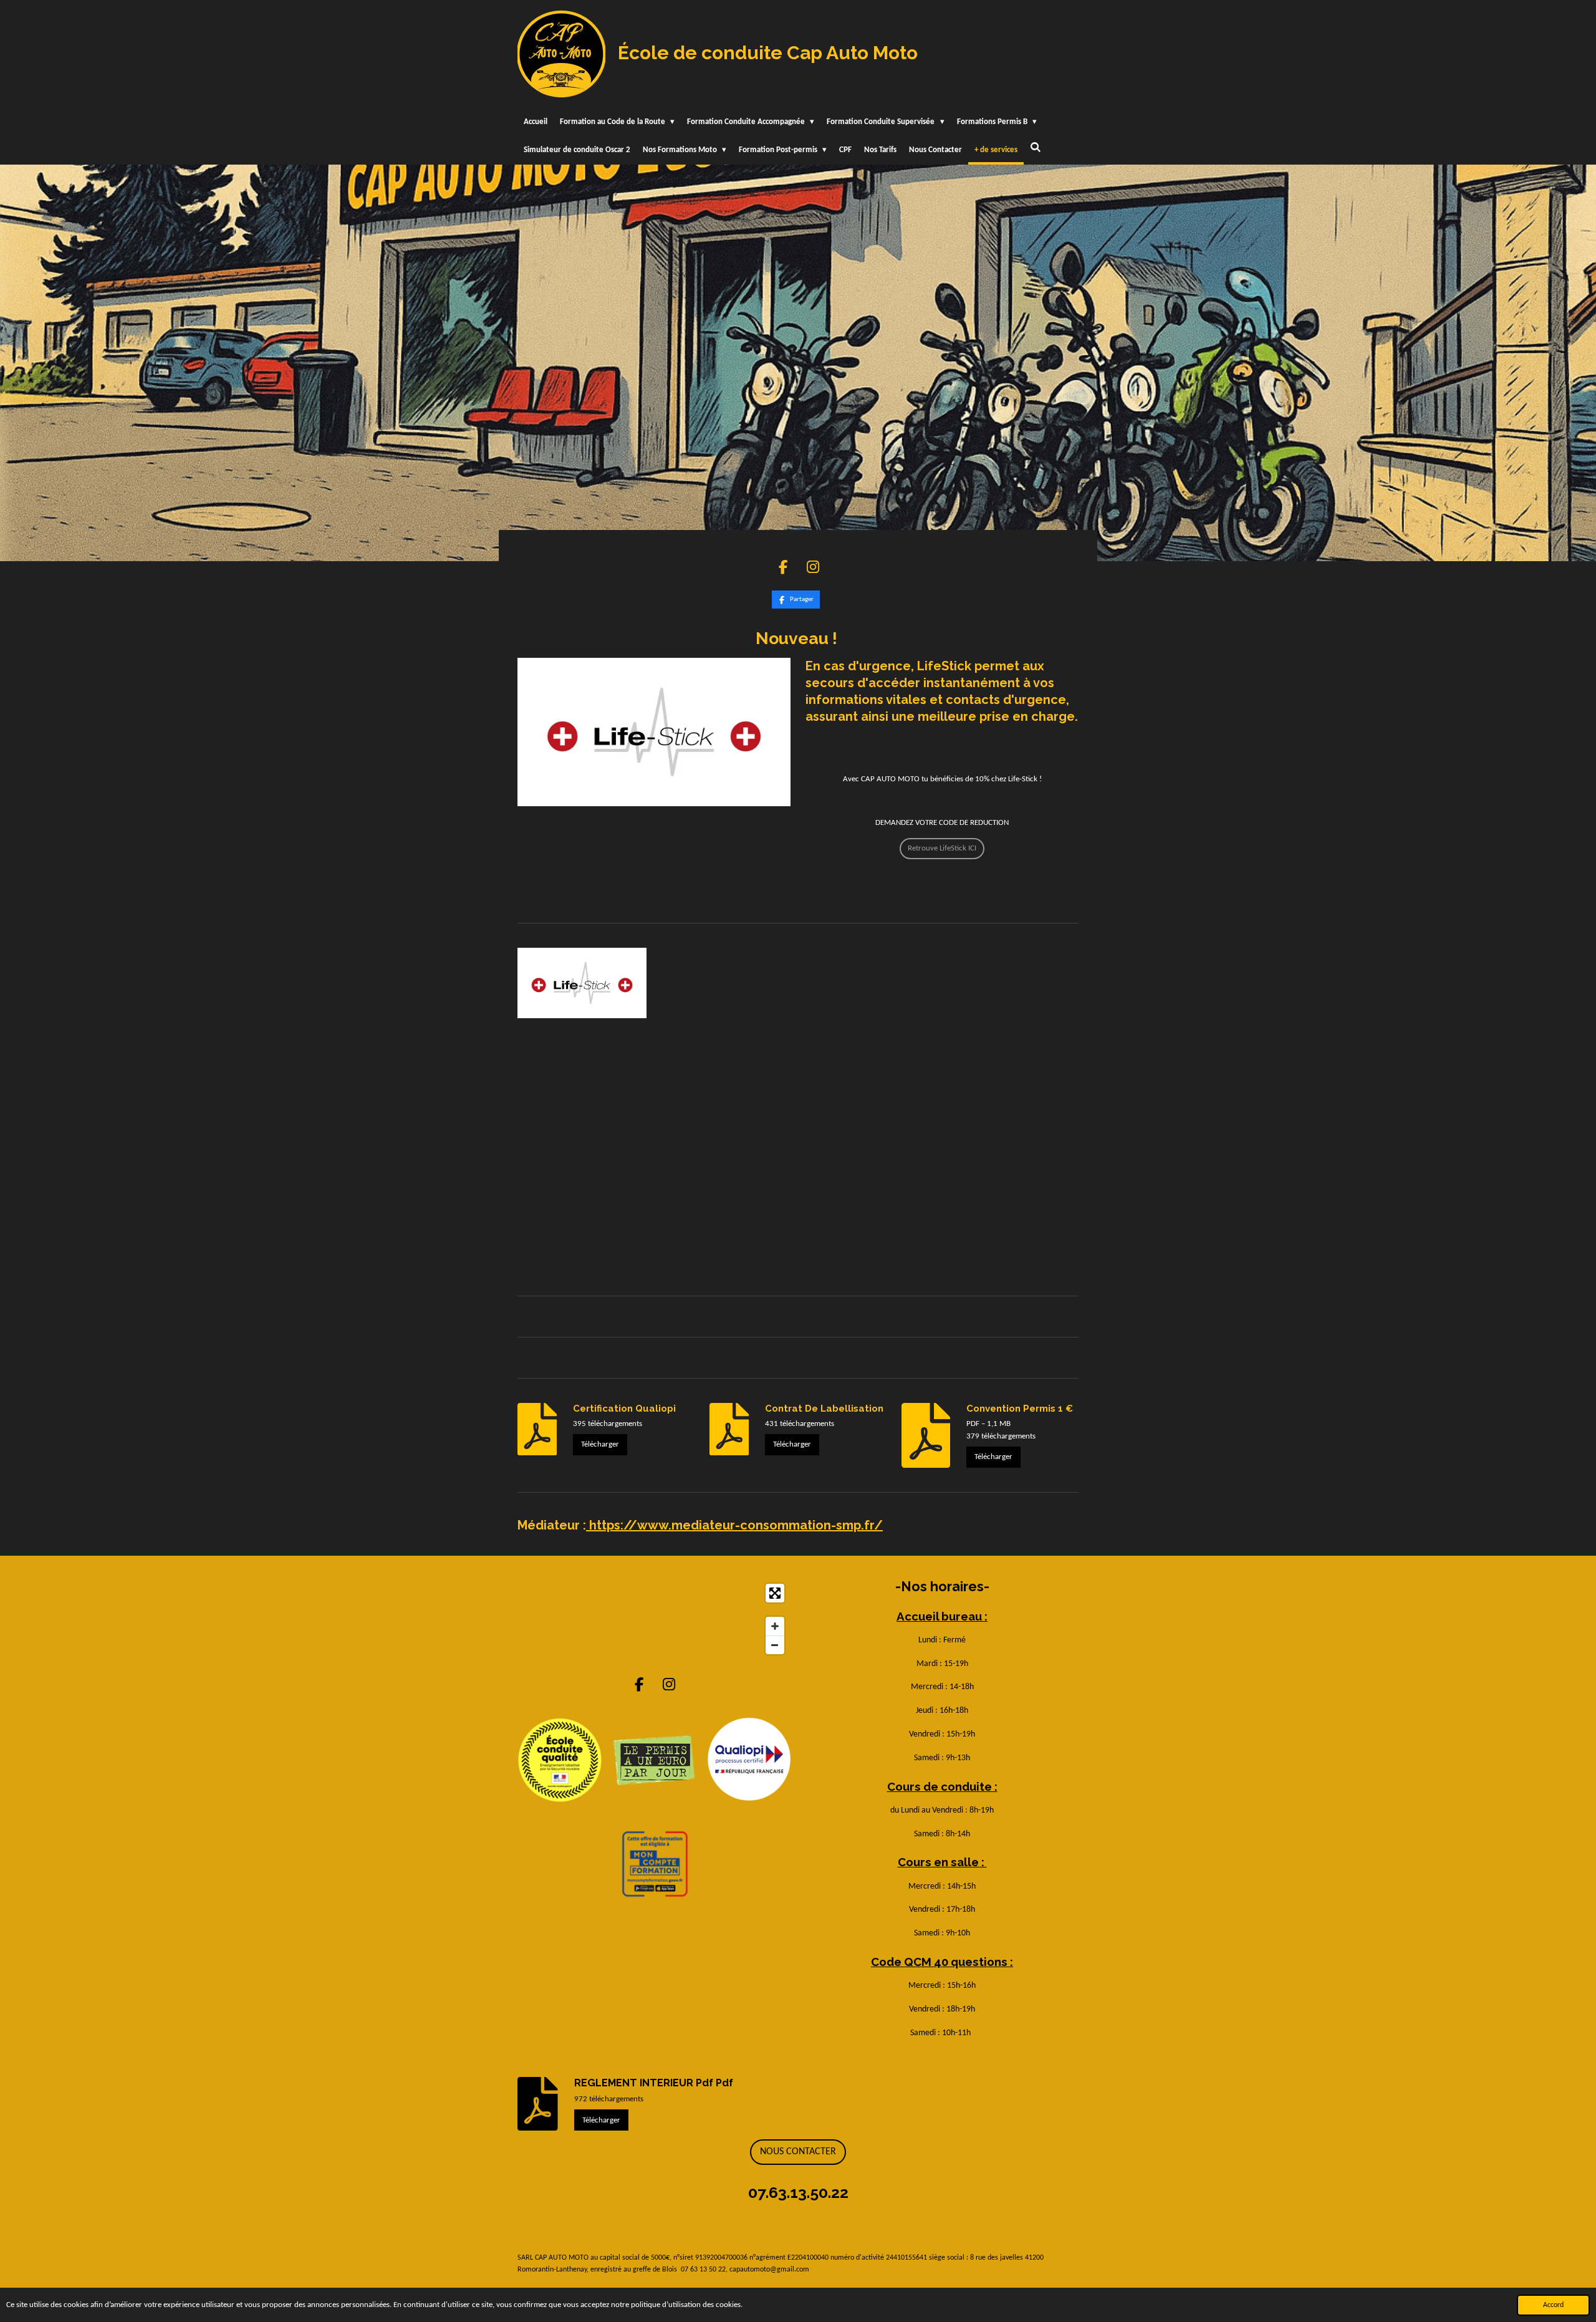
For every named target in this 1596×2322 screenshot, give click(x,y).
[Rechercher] (1036, 149)
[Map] (654, 1619)
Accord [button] (1553, 2305)
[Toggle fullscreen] (775, 1593)
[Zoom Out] (775, 1645)
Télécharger (600, 1444)
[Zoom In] (775, 1626)
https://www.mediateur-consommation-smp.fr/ (734, 1525)
